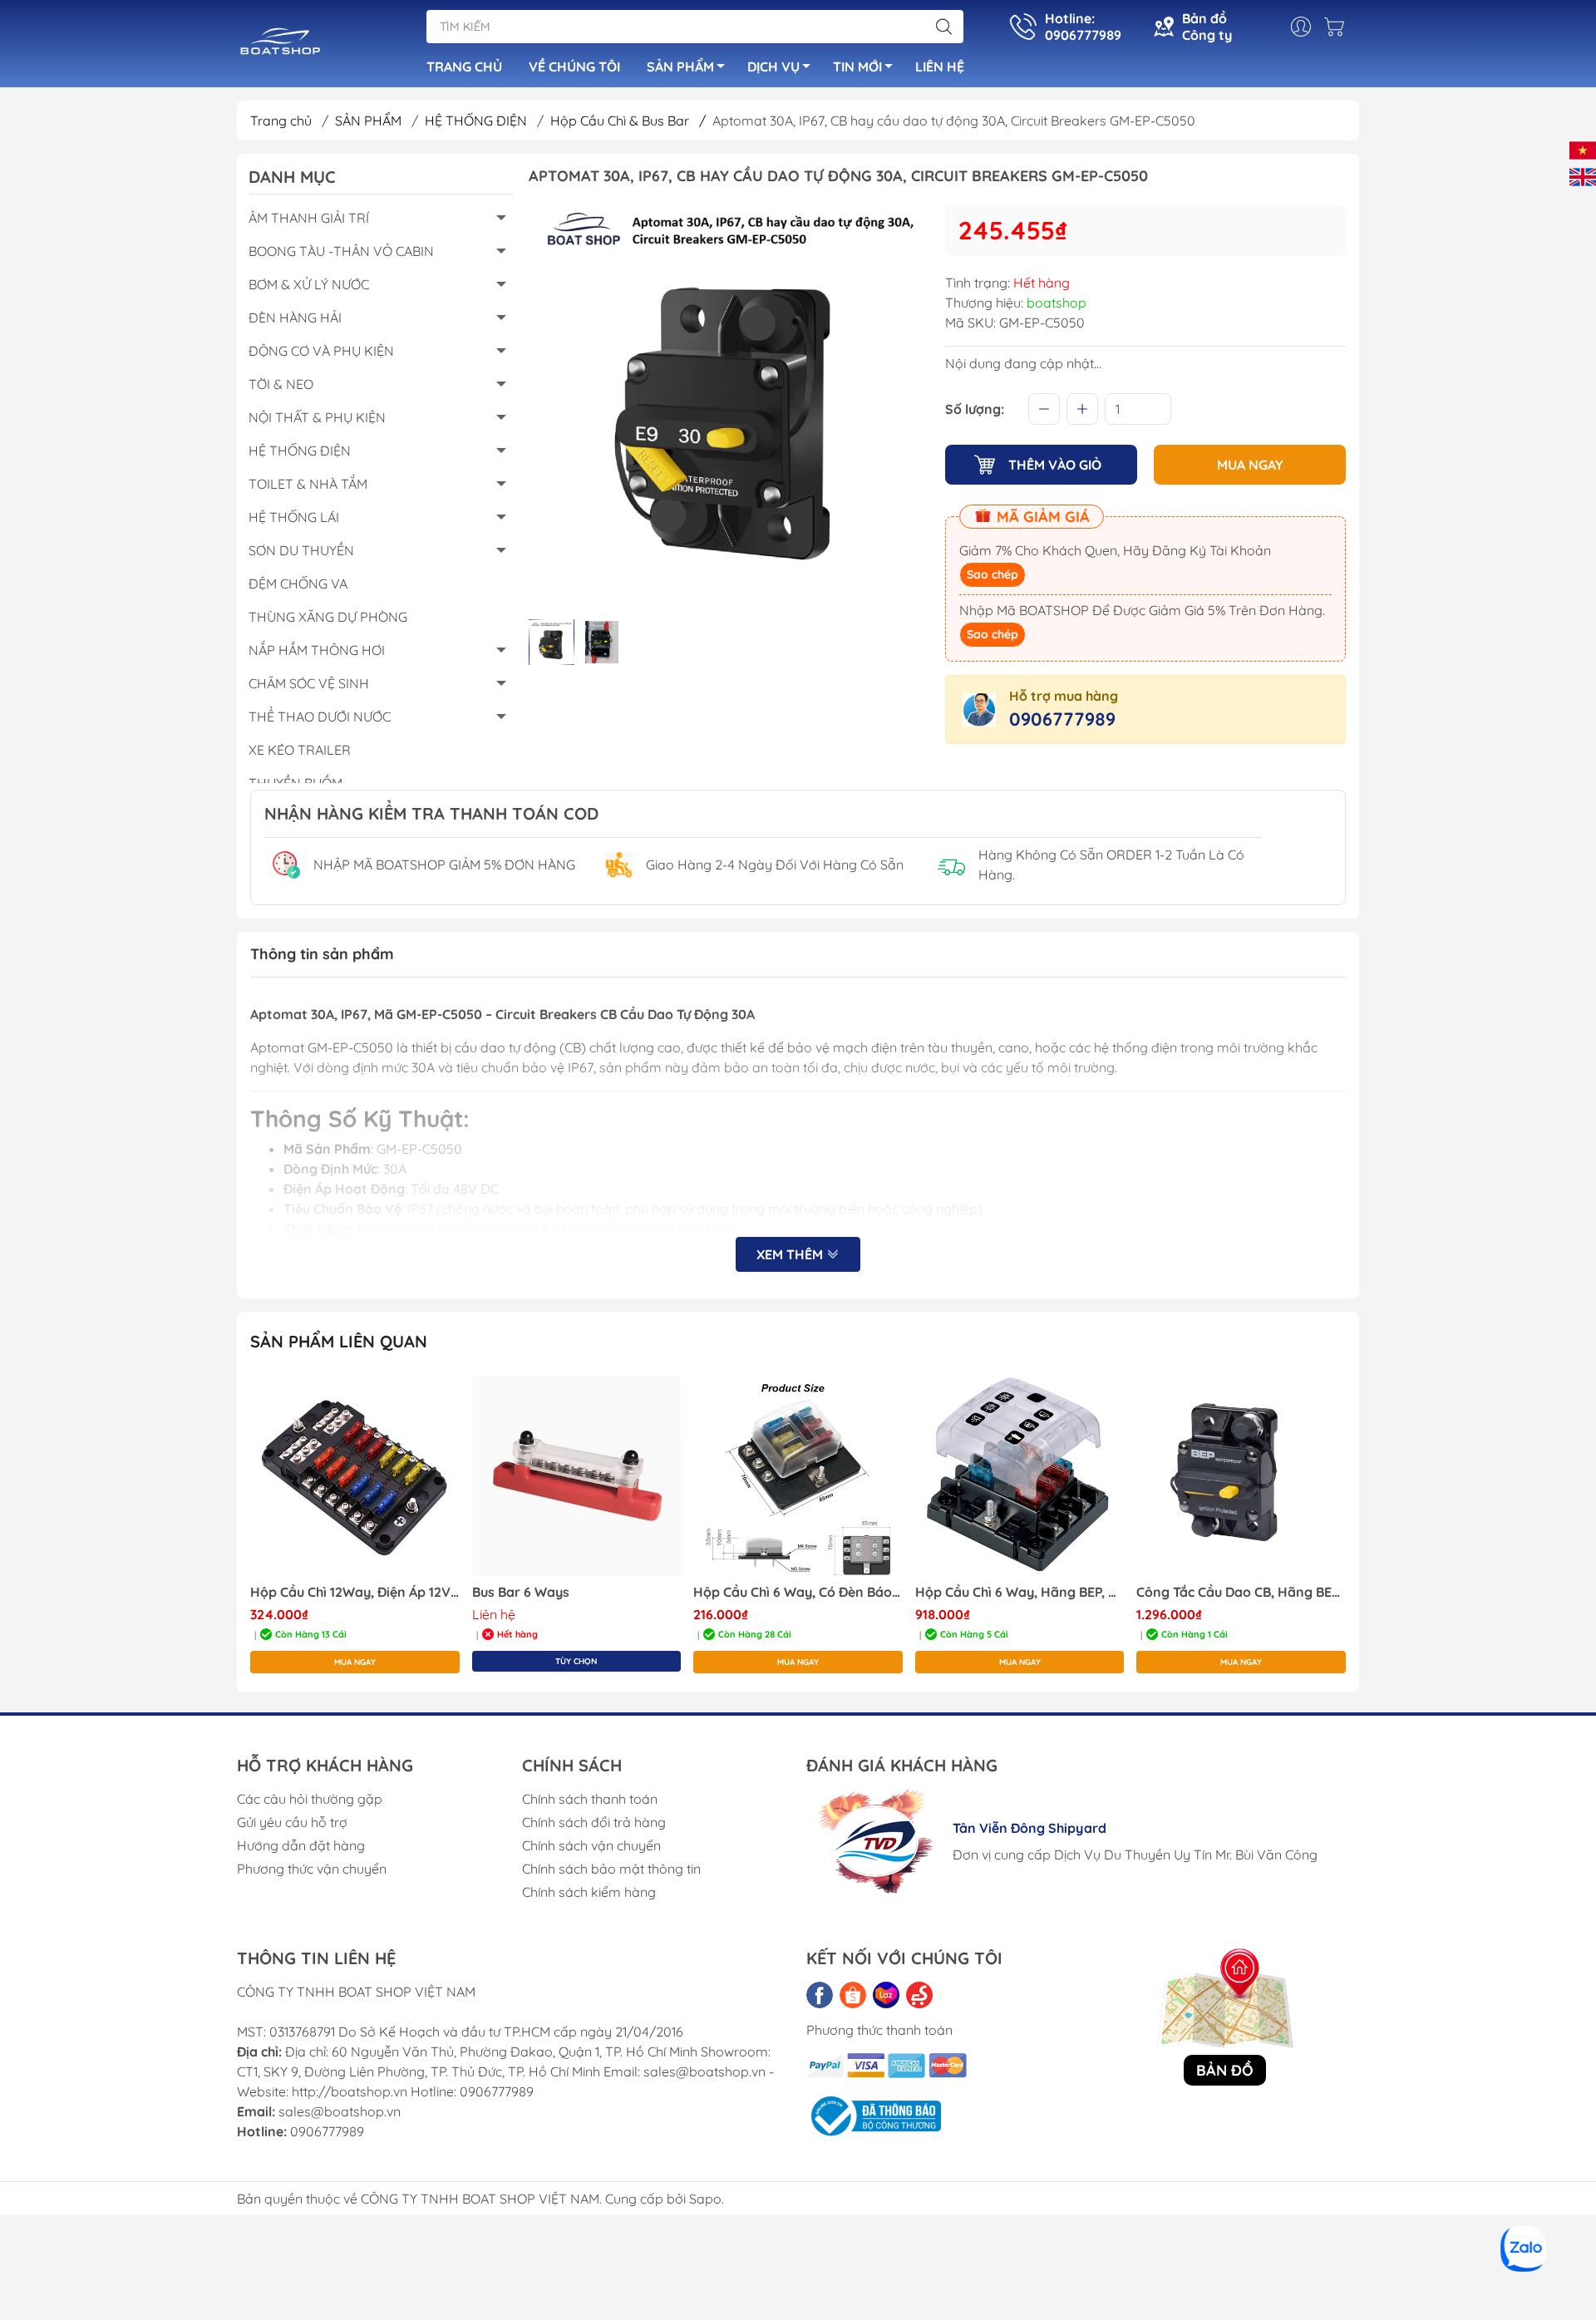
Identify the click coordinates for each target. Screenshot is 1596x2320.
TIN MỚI (857, 66)
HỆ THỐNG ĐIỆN (478, 121)
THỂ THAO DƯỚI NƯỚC (320, 717)
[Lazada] (886, 1995)
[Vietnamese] (1583, 149)
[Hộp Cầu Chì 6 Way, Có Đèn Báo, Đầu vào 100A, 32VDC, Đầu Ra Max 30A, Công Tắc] (798, 1476)
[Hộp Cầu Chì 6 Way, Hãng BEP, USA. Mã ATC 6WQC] (1020, 1476)
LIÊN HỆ (940, 66)
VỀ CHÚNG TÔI (574, 66)
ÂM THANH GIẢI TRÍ (309, 218)
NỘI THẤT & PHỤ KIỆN (317, 417)
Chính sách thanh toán (590, 1799)
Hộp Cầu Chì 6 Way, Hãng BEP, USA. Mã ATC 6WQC (1020, 1592)
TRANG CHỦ (464, 66)
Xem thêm (791, 1254)
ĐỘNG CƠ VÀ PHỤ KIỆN (321, 351)
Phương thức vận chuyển (312, 1869)
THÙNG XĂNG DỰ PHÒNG (328, 617)
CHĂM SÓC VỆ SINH (309, 683)
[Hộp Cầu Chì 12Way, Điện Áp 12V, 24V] (355, 1476)
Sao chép (993, 574)
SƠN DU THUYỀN (301, 550)
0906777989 (1062, 719)
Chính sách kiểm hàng (589, 1892)
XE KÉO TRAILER (300, 750)
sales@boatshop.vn (340, 2111)
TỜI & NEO (281, 384)
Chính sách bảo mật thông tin (611, 1869)
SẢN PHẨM (680, 66)
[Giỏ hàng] (1338, 27)
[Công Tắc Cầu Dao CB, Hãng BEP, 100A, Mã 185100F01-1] (1241, 1476)
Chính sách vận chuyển (591, 1845)
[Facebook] (820, 1995)
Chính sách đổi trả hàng (594, 1822)
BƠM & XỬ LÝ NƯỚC (309, 284)
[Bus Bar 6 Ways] (577, 1476)
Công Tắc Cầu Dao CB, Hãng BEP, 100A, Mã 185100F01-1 (1241, 1592)
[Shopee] (853, 1995)
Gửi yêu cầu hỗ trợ (292, 1822)
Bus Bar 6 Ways (521, 1592)
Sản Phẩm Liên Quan (339, 1341)
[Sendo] (919, 1995)
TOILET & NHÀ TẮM (308, 484)
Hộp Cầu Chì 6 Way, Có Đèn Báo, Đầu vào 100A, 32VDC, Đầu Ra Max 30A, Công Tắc (798, 1592)
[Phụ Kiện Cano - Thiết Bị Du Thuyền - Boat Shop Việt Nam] (281, 45)
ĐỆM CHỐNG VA (298, 584)
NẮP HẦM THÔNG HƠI (317, 650)
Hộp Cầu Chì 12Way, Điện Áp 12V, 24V (355, 1592)
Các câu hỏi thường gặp (310, 1799)
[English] (1583, 175)
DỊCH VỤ (773, 66)
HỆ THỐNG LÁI (294, 517)
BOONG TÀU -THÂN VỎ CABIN (341, 251)
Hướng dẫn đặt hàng (301, 1845)
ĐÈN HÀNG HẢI (295, 318)
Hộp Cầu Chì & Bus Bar (628, 121)
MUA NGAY (1250, 465)
